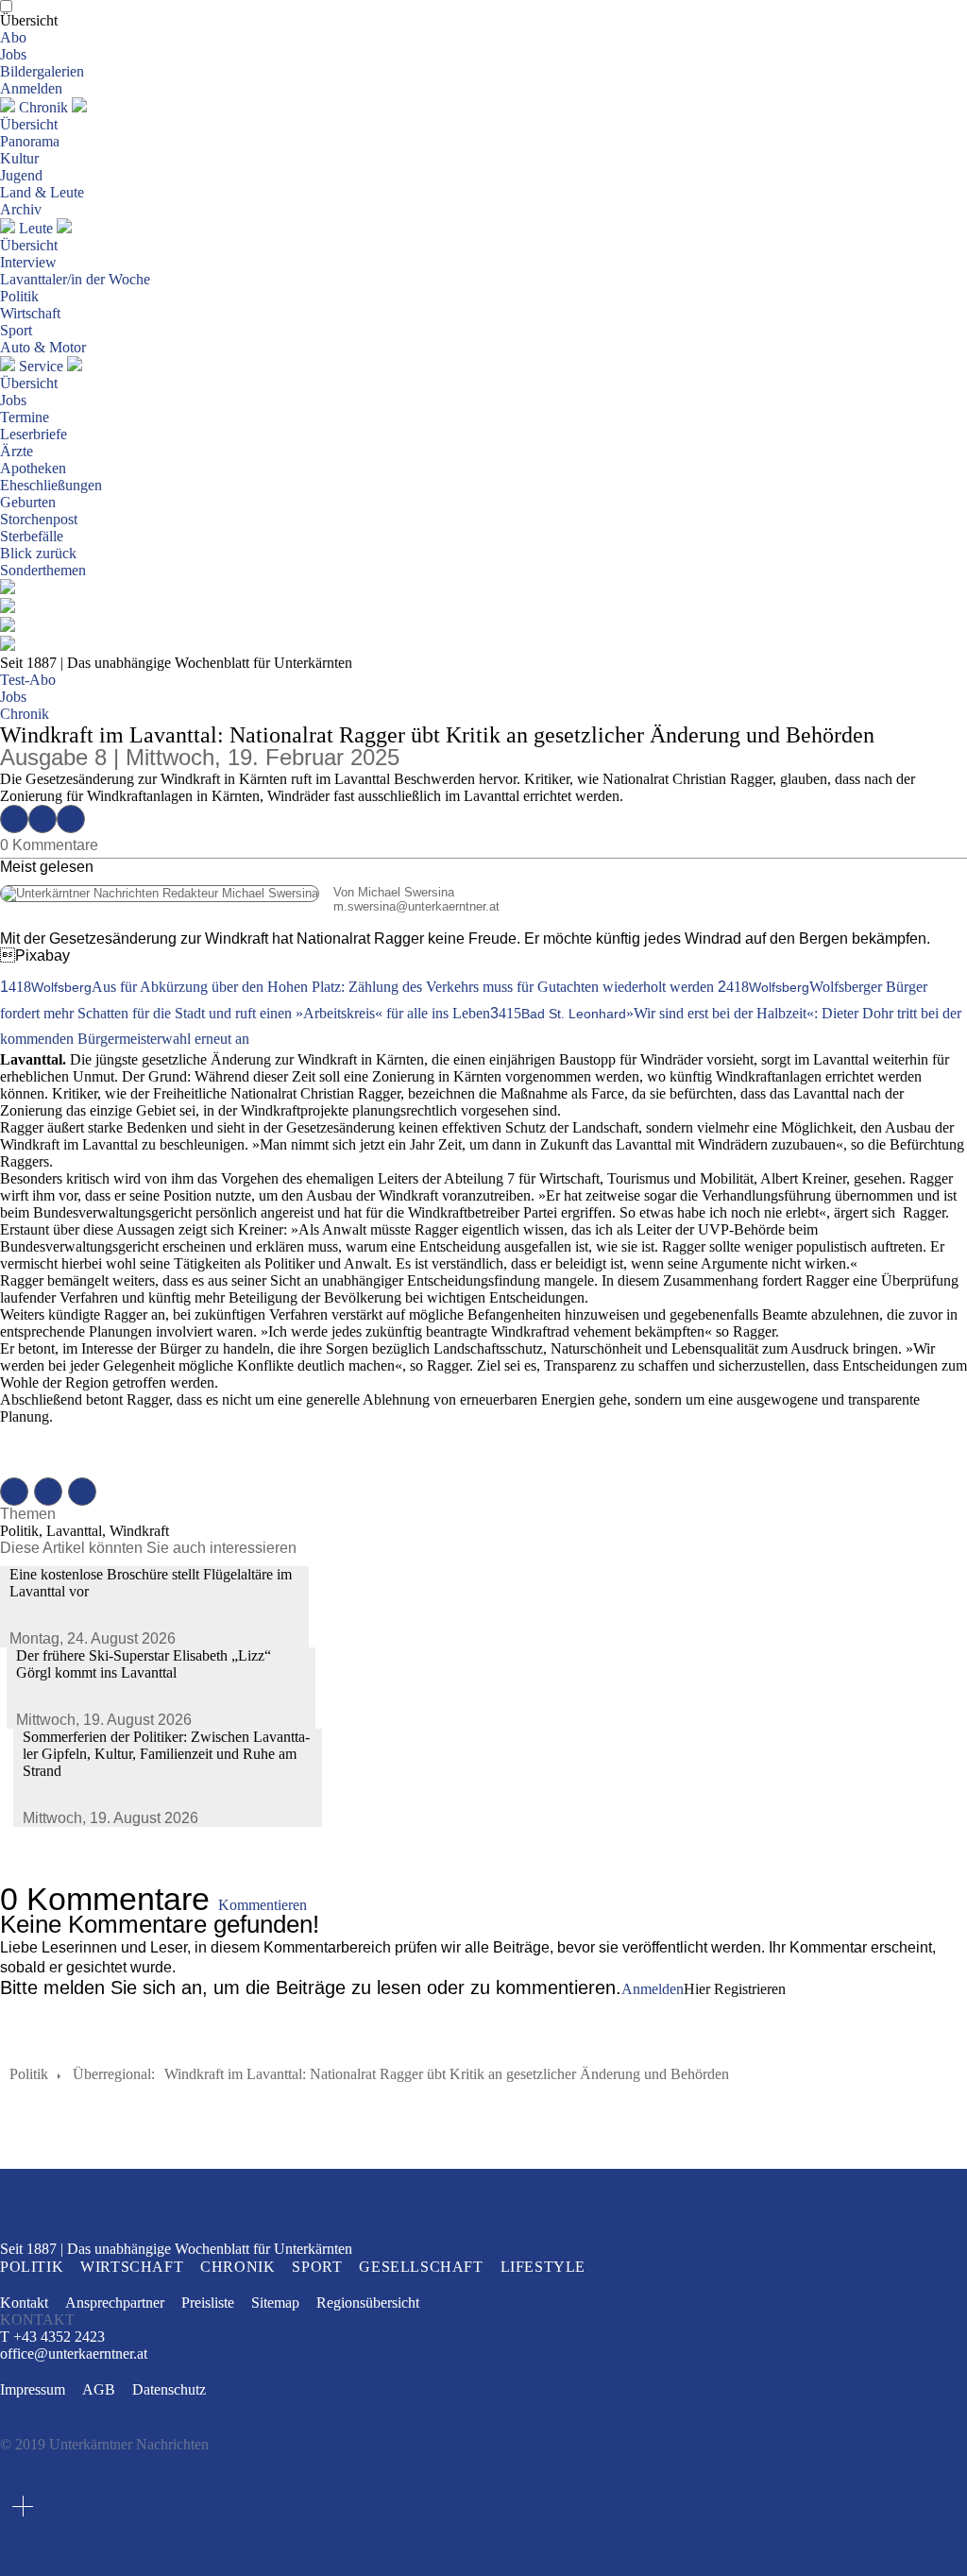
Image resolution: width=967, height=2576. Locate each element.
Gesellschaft (421, 2267)
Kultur (19, 158)
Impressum (33, 2389)
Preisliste (208, 2303)
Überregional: (114, 2074)
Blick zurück (38, 553)
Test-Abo (28, 680)
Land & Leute (42, 192)
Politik (19, 296)
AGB (99, 2389)
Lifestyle (543, 2267)
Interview (28, 262)
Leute (36, 228)
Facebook (14, 819)
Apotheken (33, 468)
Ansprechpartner (115, 2303)
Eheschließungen (51, 485)
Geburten (28, 502)
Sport (16, 330)
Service (41, 366)
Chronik (43, 107)
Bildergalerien (42, 71)
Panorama (30, 141)
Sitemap (275, 2303)
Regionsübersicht (368, 2303)
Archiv (21, 209)
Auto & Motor (43, 347)
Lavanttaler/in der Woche (75, 279)
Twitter (42, 819)
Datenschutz (169, 2389)
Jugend (21, 175)
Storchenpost (39, 519)
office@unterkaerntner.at (74, 2354)
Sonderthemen (43, 570)
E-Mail (71, 819)
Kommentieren (263, 1905)
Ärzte (17, 451)
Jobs (13, 54)
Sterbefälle (32, 536)
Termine (25, 417)
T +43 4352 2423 (52, 2337)
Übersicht (29, 20)
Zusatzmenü (23, 2506)
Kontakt (24, 2303)
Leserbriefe (34, 434)
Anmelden (31, 88)
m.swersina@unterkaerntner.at (250, 906)
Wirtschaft (30, 313)
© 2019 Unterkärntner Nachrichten (104, 2444)
